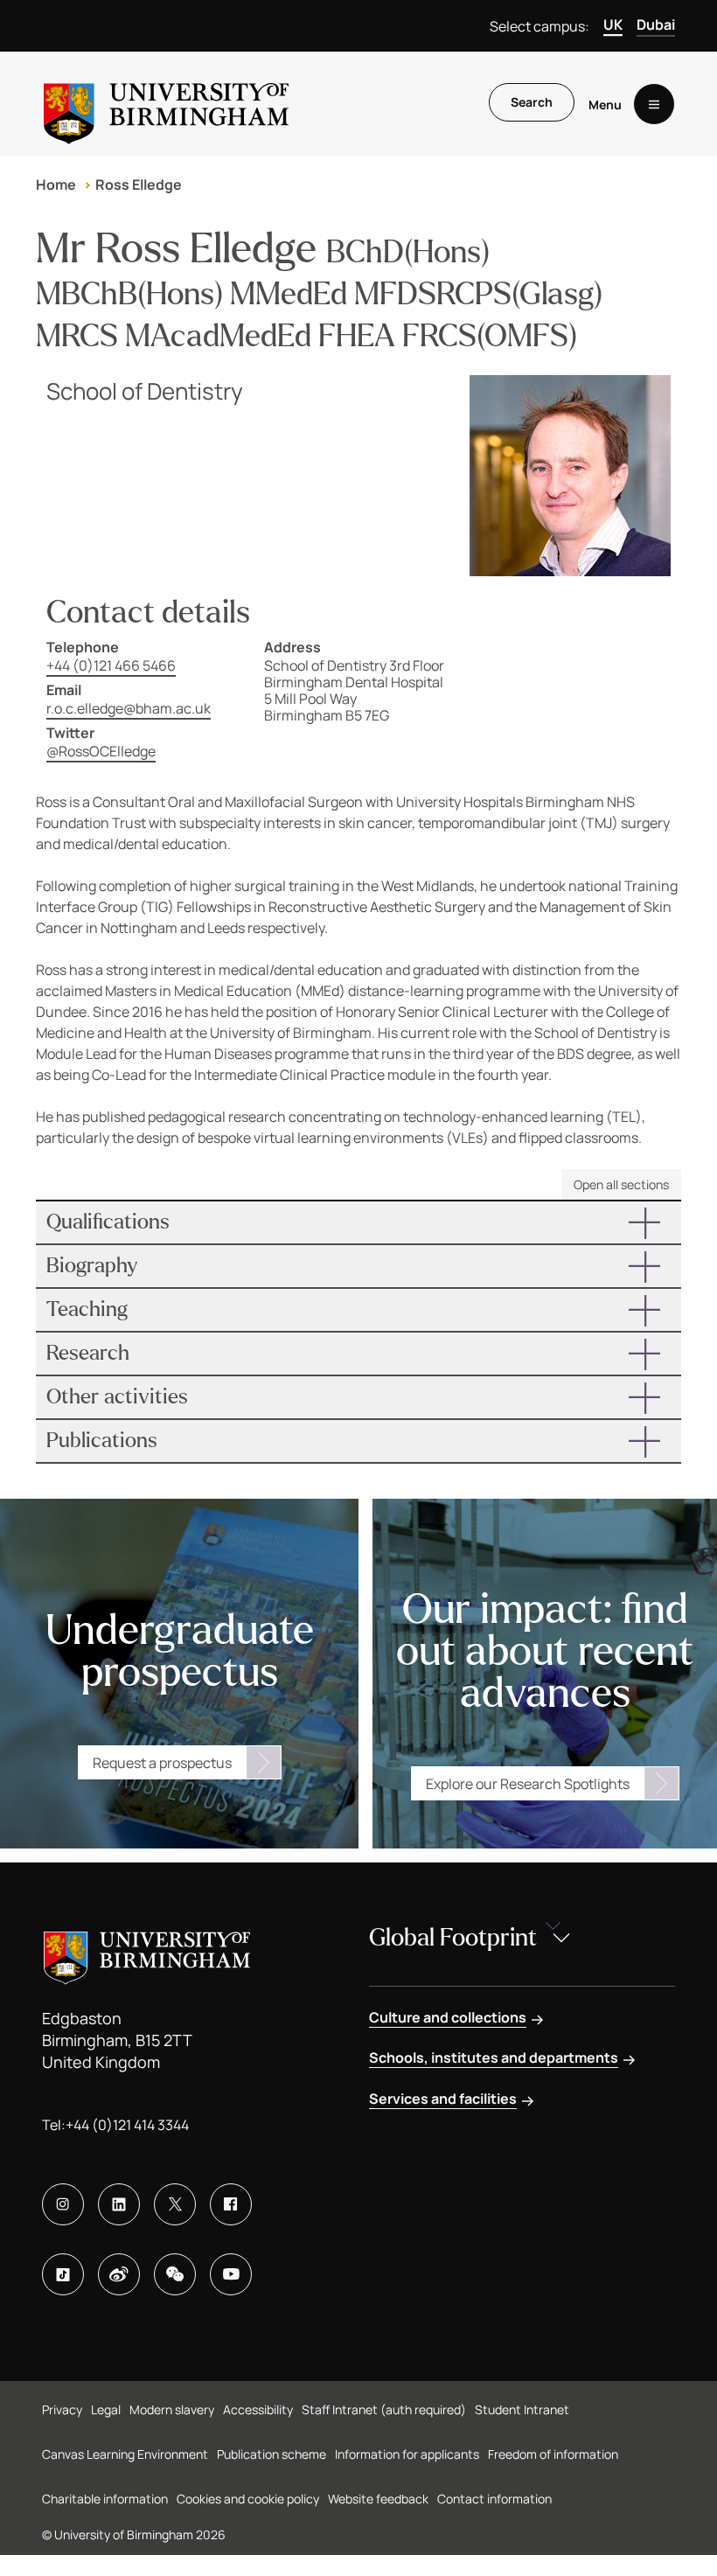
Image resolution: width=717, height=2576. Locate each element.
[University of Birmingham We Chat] (175, 2274)
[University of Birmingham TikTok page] (63, 2274)
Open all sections (621, 1184)
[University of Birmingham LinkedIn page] (119, 2204)
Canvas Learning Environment (125, 2454)
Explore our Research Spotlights (528, 1784)
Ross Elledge (139, 184)
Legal (106, 2409)
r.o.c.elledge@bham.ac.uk (129, 708)
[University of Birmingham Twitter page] (175, 2204)
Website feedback (378, 2499)
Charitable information (105, 2499)
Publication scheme (271, 2454)
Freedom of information (553, 2454)
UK (613, 24)
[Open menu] (654, 104)
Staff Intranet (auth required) (384, 2409)
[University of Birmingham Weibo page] (119, 2274)
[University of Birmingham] (166, 104)
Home (56, 184)
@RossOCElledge (101, 751)
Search (532, 102)
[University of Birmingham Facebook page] (231, 2204)
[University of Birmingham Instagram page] (63, 2204)
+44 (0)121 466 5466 (111, 665)
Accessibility (258, 2409)
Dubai (656, 24)
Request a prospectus (162, 1763)
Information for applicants (407, 2454)
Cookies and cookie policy (248, 2499)
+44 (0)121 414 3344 (127, 2125)
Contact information (494, 2499)
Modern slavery (172, 2409)
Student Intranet (522, 2409)
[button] (358, 1222)
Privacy (62, 2409)
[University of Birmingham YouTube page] (231, 2274)
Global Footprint (453, 1938)
